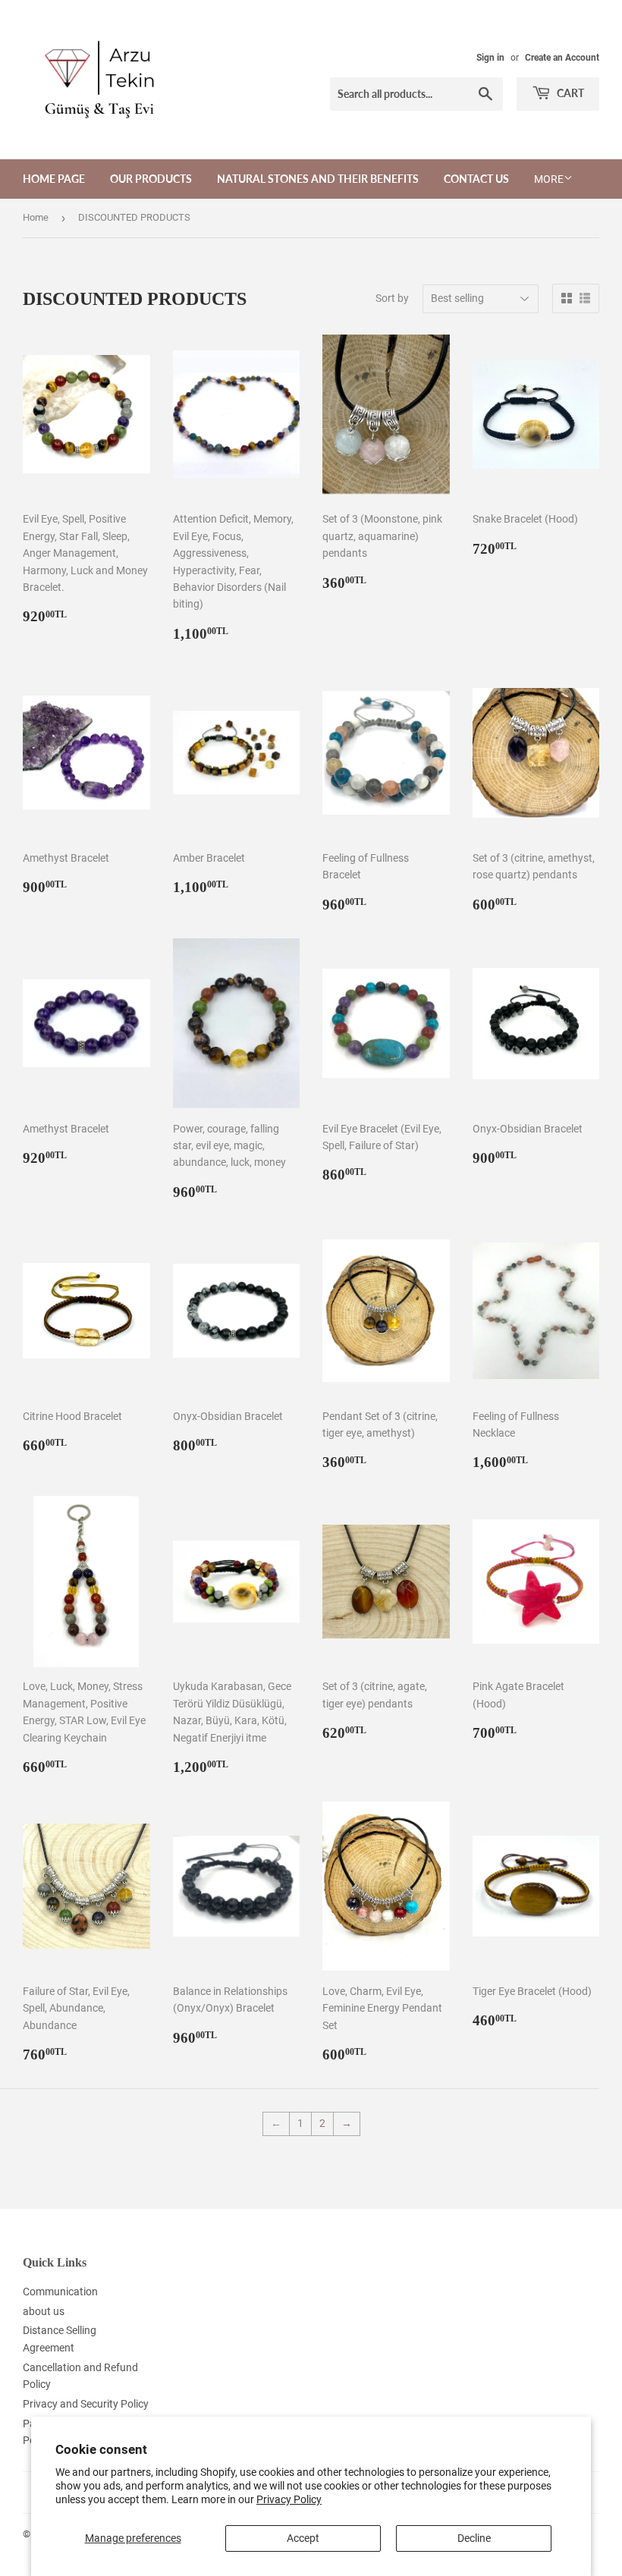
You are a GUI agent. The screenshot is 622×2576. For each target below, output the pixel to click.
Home (36, 217)
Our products (151, 179)
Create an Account (562, 58)
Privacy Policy (289, 2499)
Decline (474, 2538)
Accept (303, 2538)
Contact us (476, 179)
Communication (60, 2292)
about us (44, 2311)
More (549, 179)
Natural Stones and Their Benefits (318, 179)
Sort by (392, 298)
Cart (569, 93)
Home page (54, 179)
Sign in (490, 58)
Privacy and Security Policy (86, 2404)
